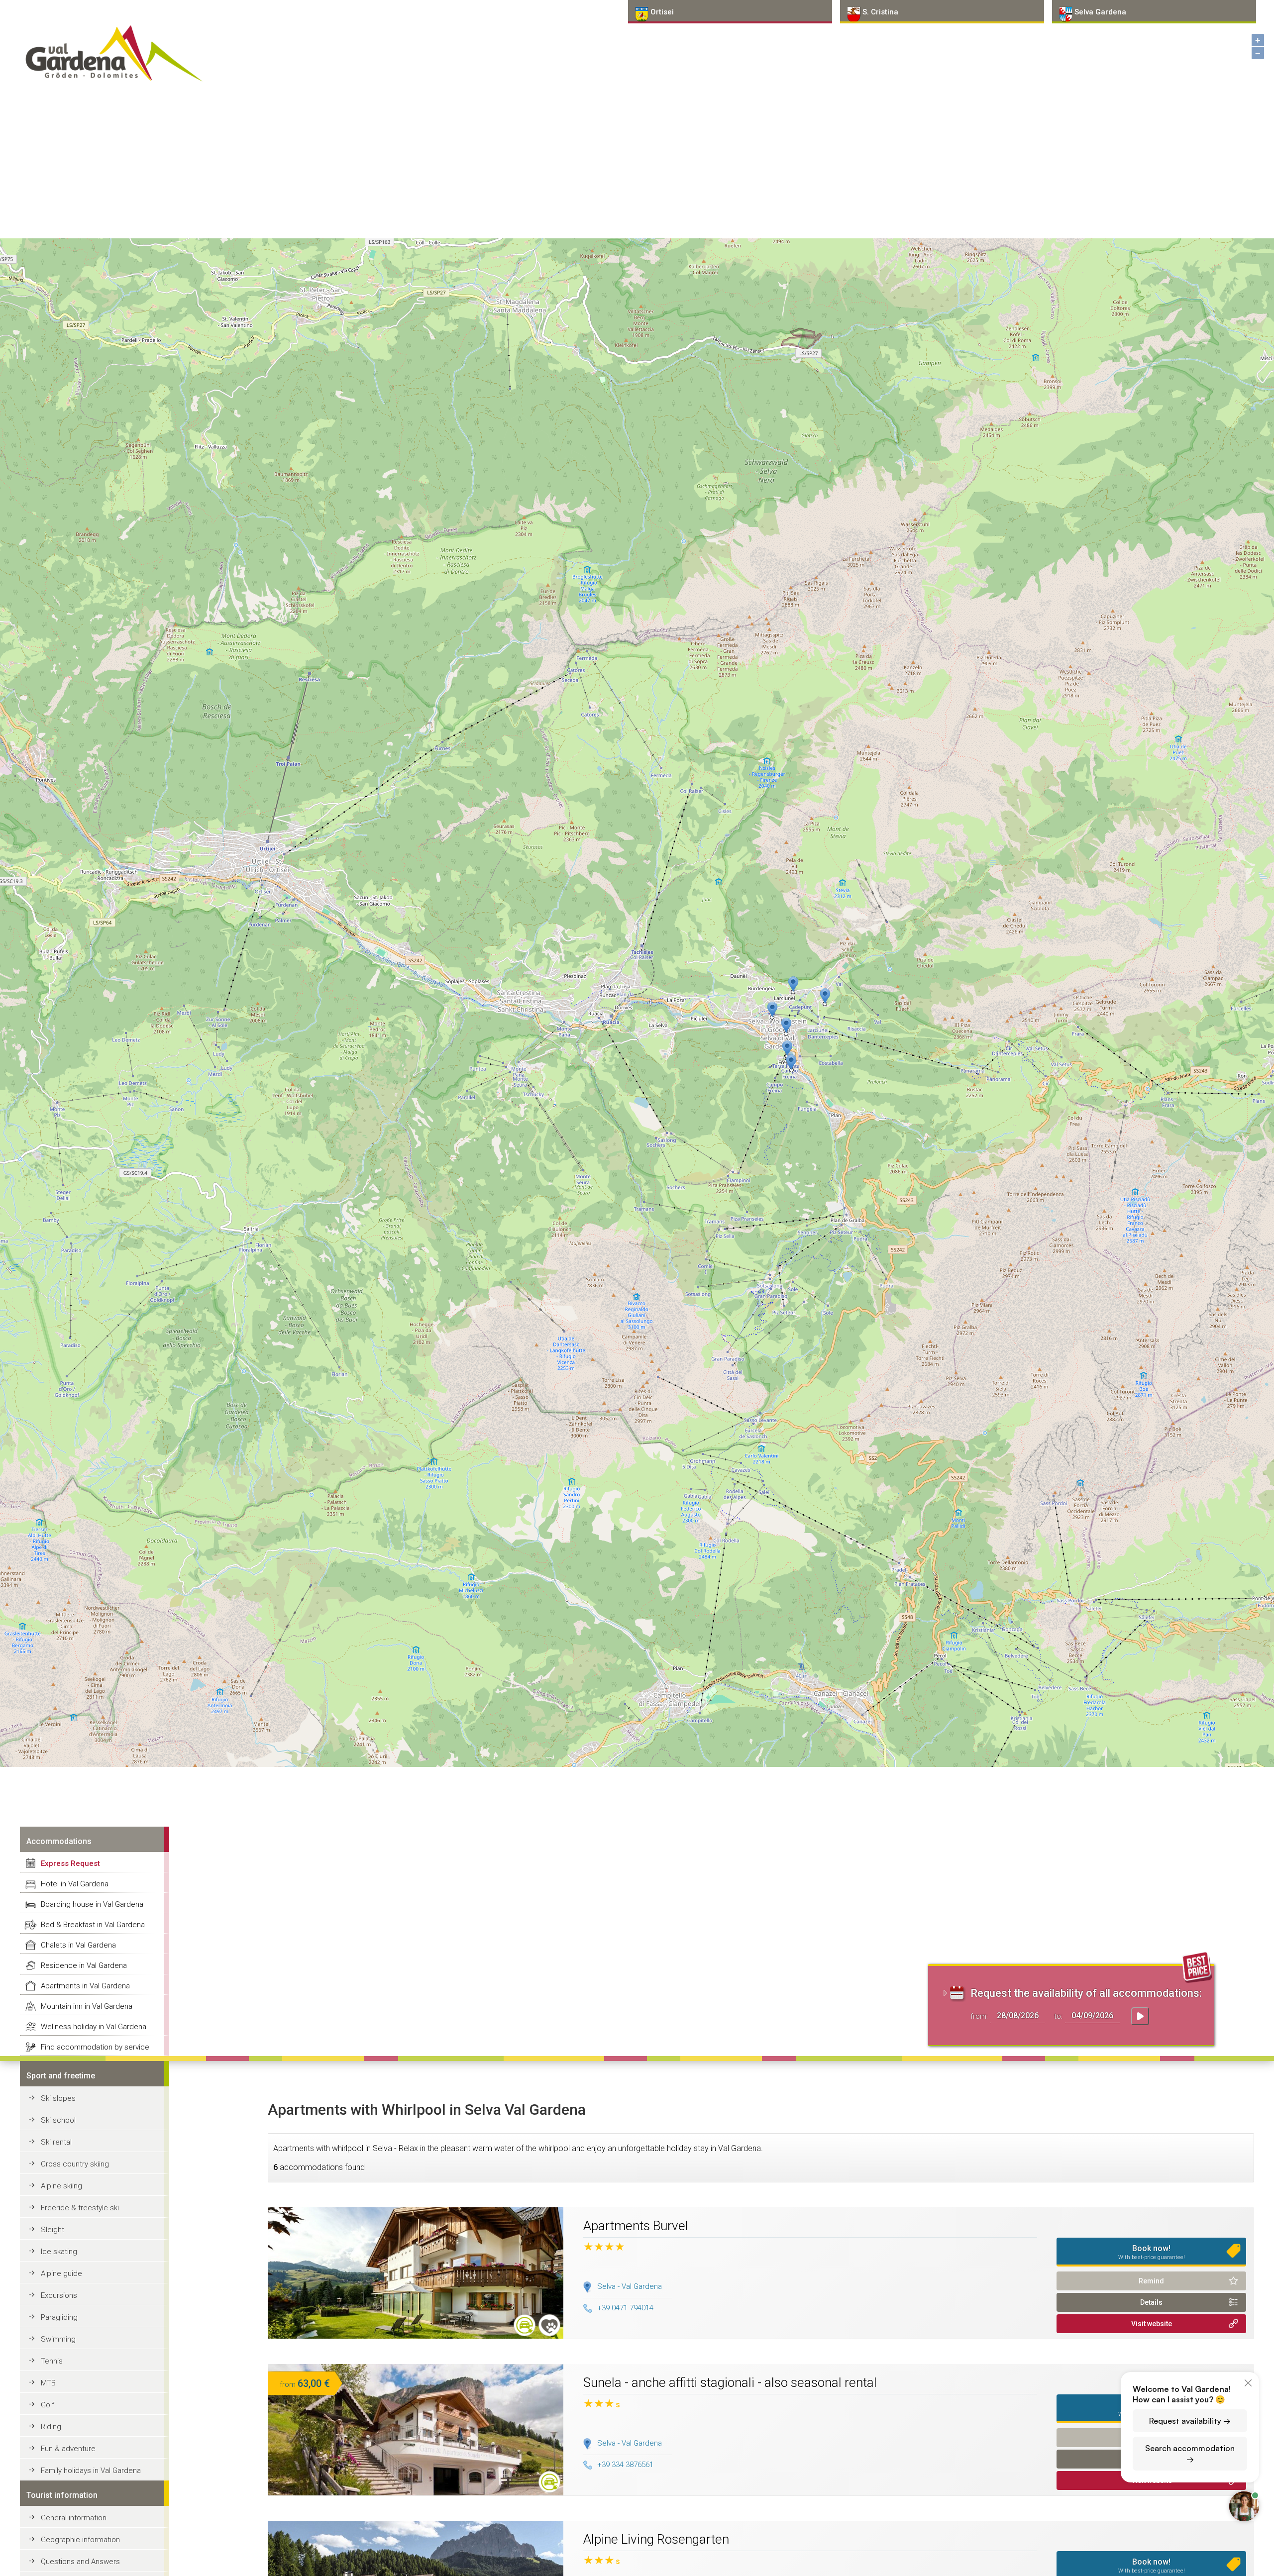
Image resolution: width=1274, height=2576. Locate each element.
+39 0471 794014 (625, 2308)
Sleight (53, 2230)
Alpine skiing (61, 2186)
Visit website (1152, 2324)
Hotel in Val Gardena (75, 1884)
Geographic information (80, 2540)
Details (1151, 2302)
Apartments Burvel (636, 2226)
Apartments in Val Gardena (85, 1986)
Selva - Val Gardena (630, 2286)
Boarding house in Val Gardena (92, 1904)
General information (74, 2518)
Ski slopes (58, 2098)
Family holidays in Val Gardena (91, 2471)
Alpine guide (61, 2273)
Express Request (70, 1863)
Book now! (1152, 2252)
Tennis (52, 2361)
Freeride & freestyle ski (80, 2208)
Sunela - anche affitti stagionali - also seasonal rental (730, 2382)
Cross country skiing (75, 2164)
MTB (48, 2383)
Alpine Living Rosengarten (656, 2539)
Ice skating (59, 2252)
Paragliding (59, 2317)
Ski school (58, 2120)
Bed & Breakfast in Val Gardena (93, 1925)
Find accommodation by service (95, 2047)
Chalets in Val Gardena (78, 1945)
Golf (48, 2405)
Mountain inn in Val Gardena (87, 2006)
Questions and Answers (80, 2562)
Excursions (59, 2295)
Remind (1151, 2281)
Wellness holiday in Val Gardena (94, 2027)
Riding (51, 2427)
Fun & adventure (68, 2449)
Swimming (58, 2339)
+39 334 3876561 (625, 2465)
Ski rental (56, 2142)
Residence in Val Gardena (84, 1965)
